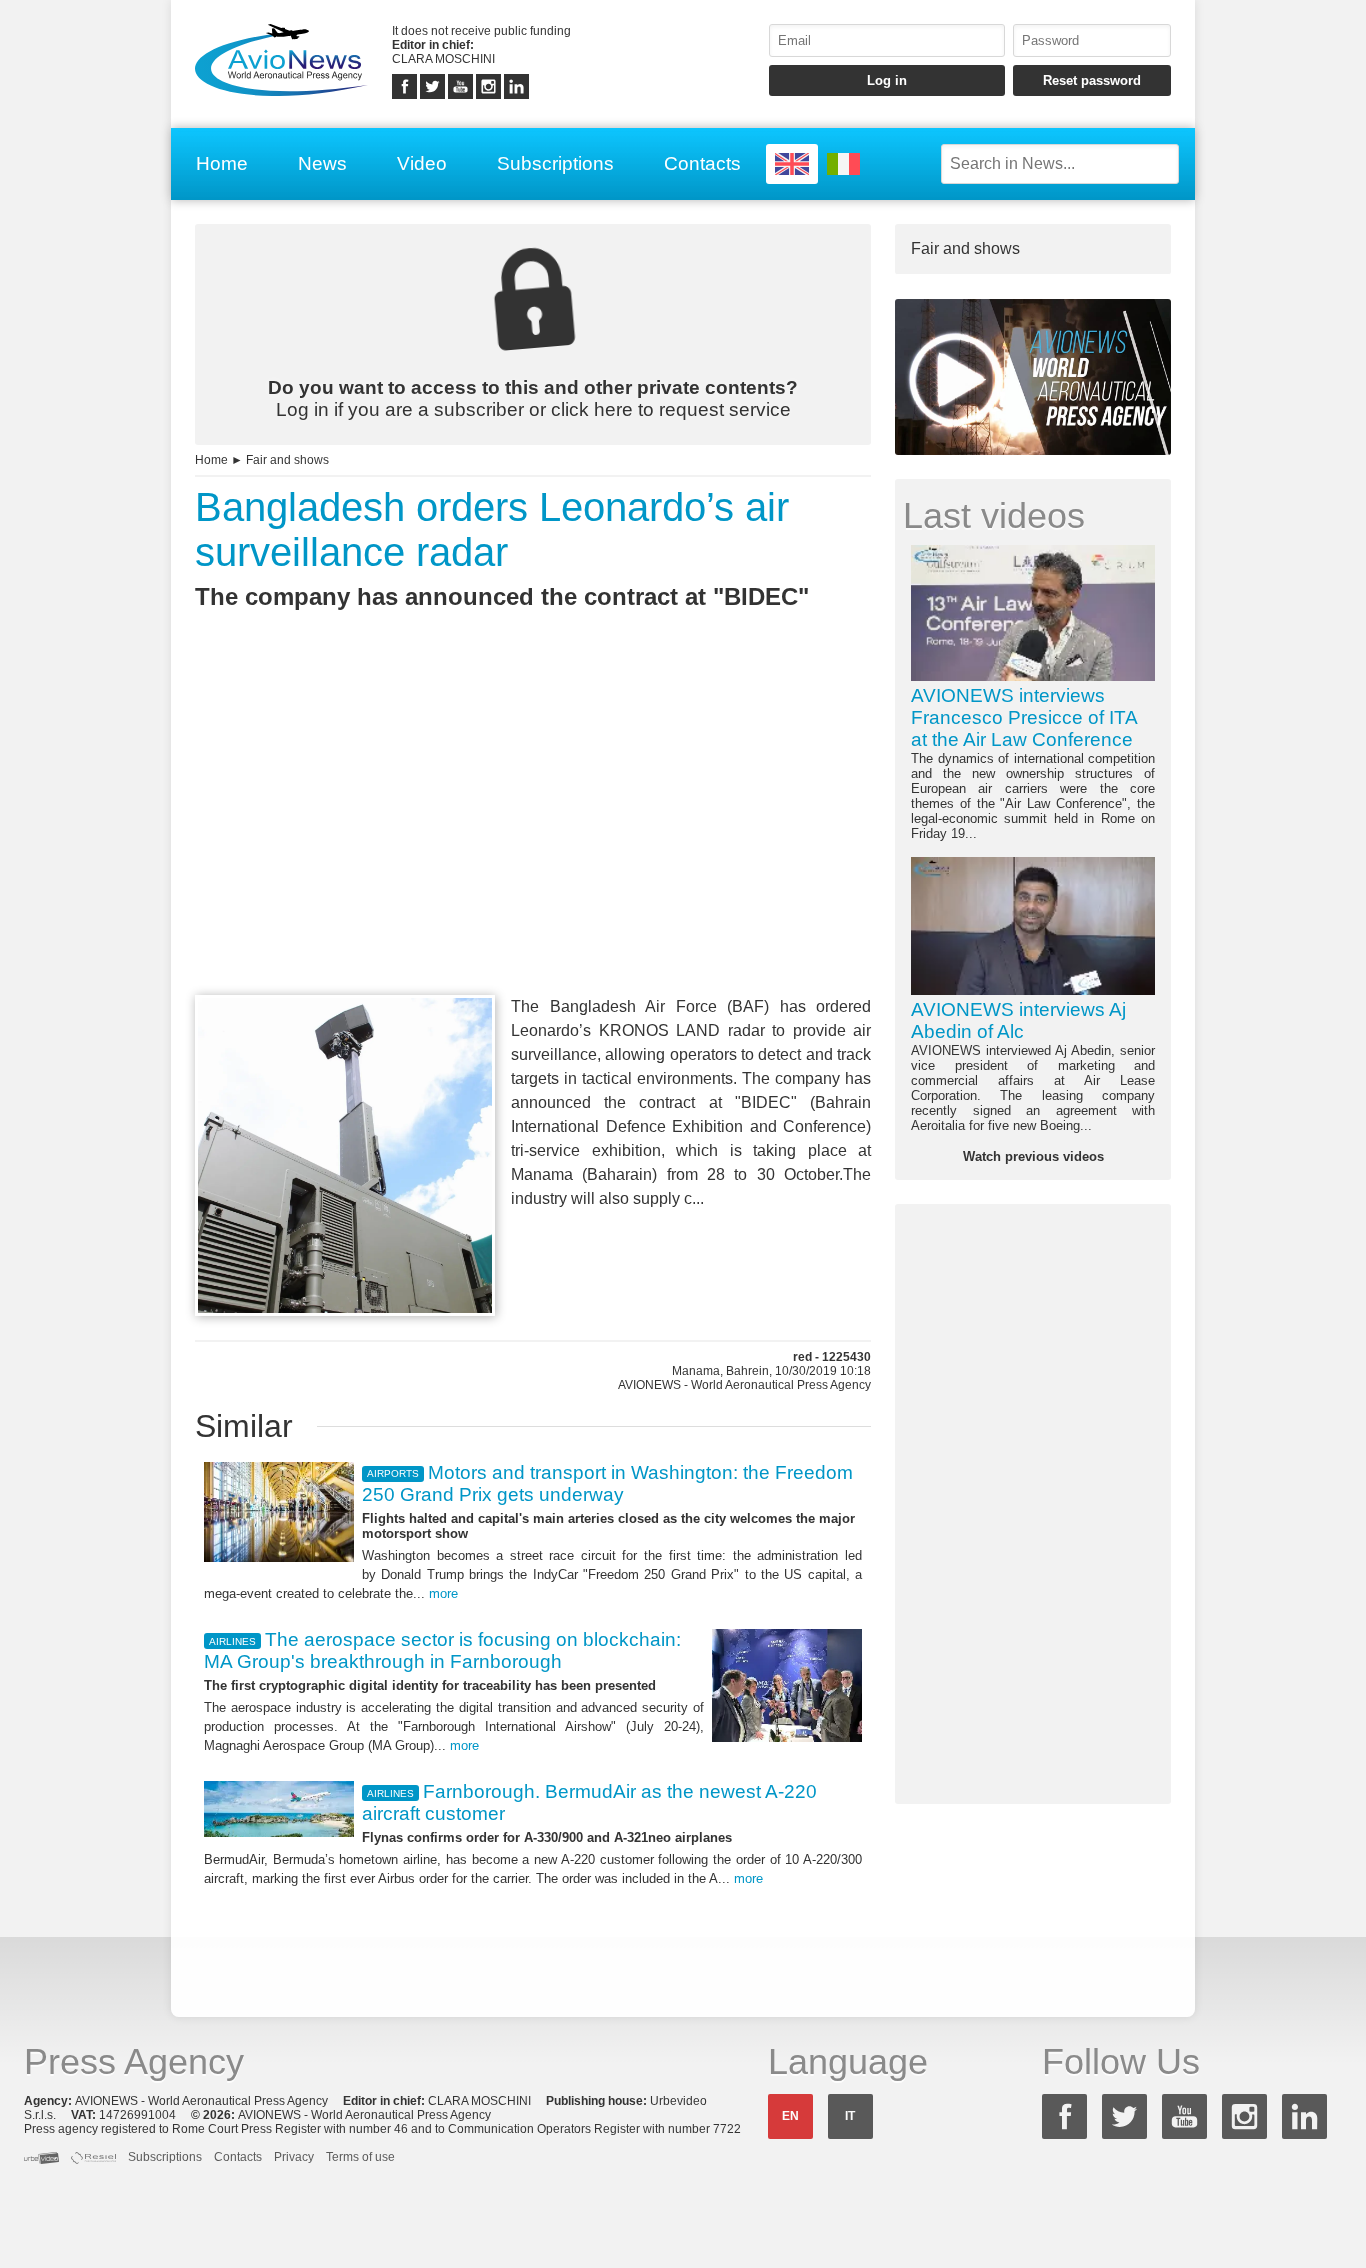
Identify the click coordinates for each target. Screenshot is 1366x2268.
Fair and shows (287, 460)
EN (790, 2116)
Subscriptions (555, 163)
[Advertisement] (533, 839)
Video (422, 163)
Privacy (294, 2157)
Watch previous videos (1033, 1156)
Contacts (702, 163)
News (322, 163)
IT (850, 2116)
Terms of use (360, 2157)
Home (222, 163)
